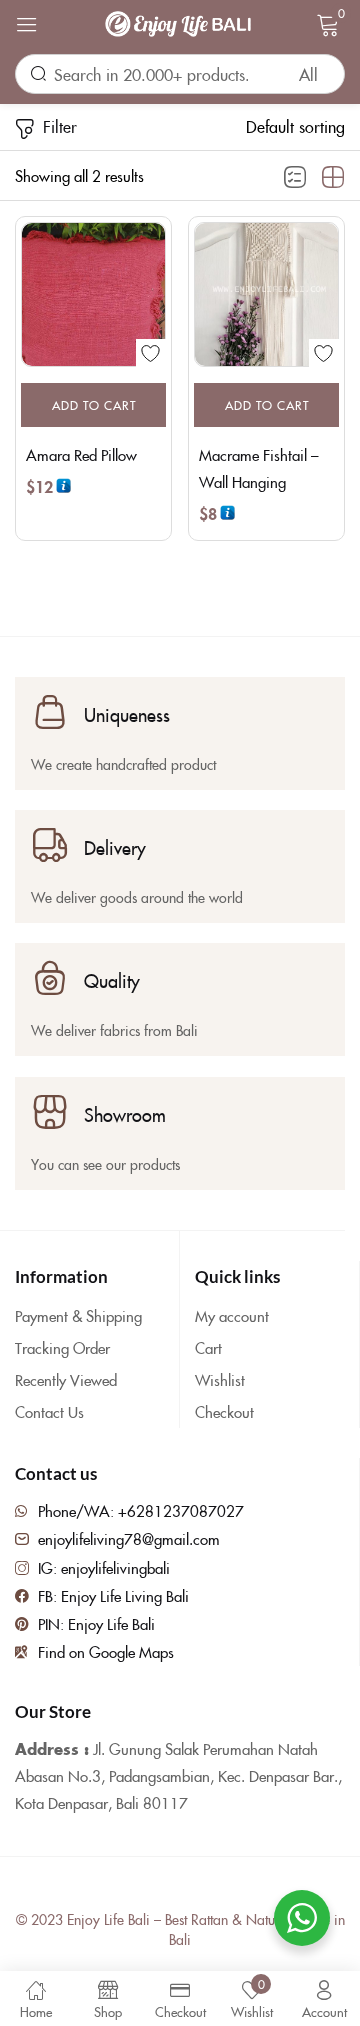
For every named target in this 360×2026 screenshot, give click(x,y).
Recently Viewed (66, 1379)
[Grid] (333, 178)
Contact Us (49, 1411)
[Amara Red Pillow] (93, 294)
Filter (60, 126)
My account (232, 1315)
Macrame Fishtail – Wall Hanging (259, 468)
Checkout (224, 1411)
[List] (295, 178)
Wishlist (220, 1379)
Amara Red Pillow (81, 454)
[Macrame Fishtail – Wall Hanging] (266, 294)
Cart (208, 1347)
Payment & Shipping (78, 1315)
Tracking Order (62, 1347)
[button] (295, 126)
